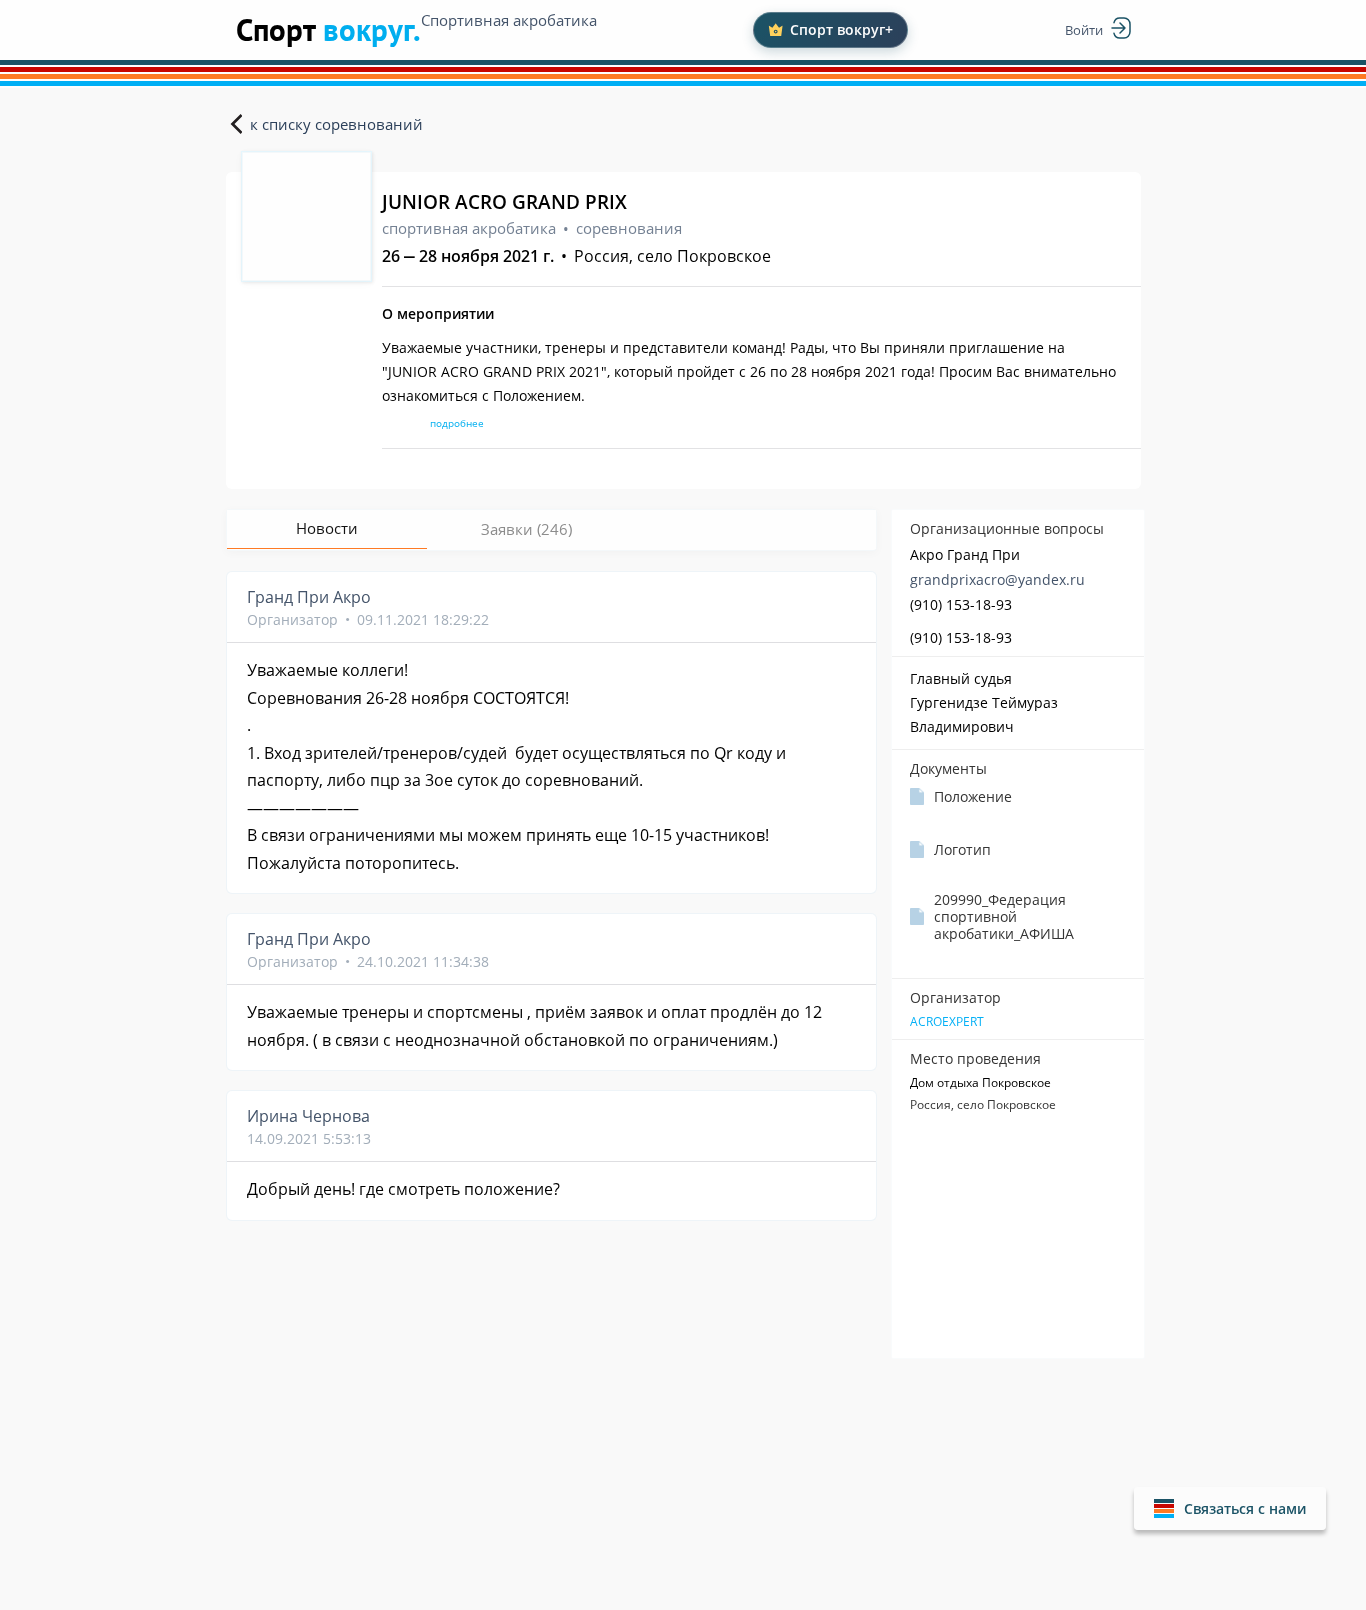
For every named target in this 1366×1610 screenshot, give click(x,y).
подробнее (457, 423)
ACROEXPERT (947, 1022)
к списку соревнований (336, 124)
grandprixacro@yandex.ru (997, 579)
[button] (1230, 1508)
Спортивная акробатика (509, 20)
